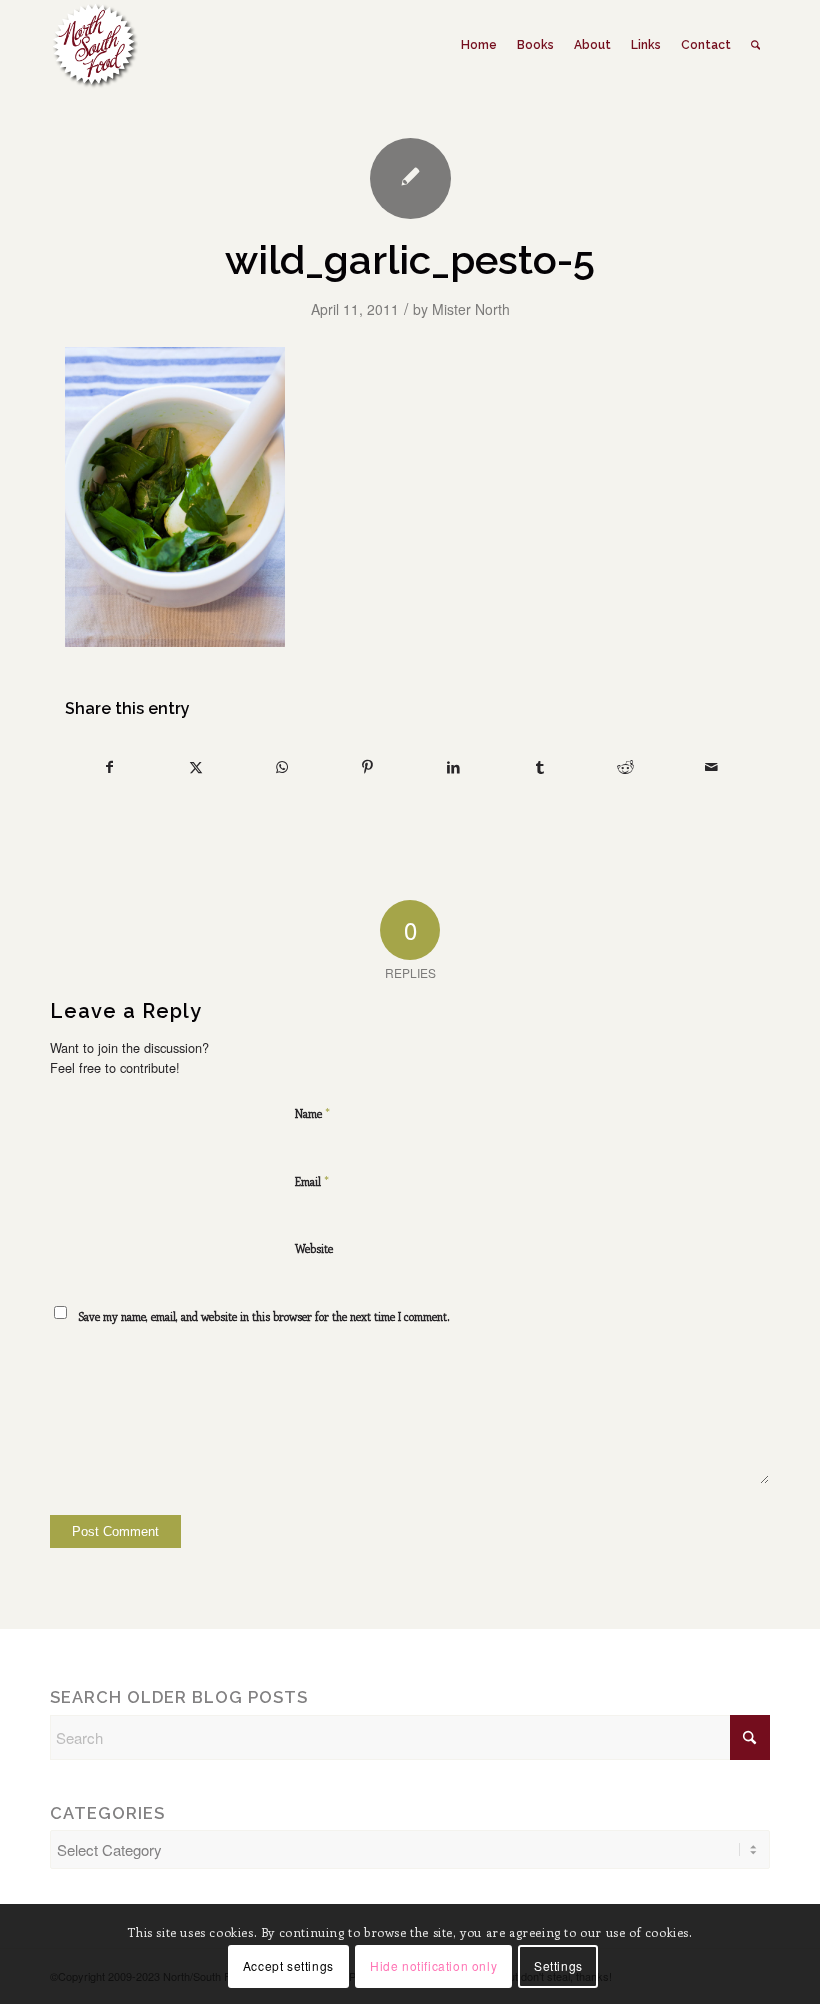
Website (314, 1248)
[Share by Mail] (711, 767)
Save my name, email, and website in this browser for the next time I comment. (264, 1316)
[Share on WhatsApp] (281, 767)
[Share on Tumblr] (539, 767)
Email (312, 1180)
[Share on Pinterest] (367, 767)
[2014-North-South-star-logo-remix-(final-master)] (94, 45)
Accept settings (288, 1965)
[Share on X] (195, 767)
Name (312, 1112)
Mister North (471, 309)
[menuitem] (479, 45)
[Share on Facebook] (109, 767)
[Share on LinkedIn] (453, 767)
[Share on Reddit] (625, 767)
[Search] (755, 45)
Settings (558, 1965)
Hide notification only (433, 1965)
